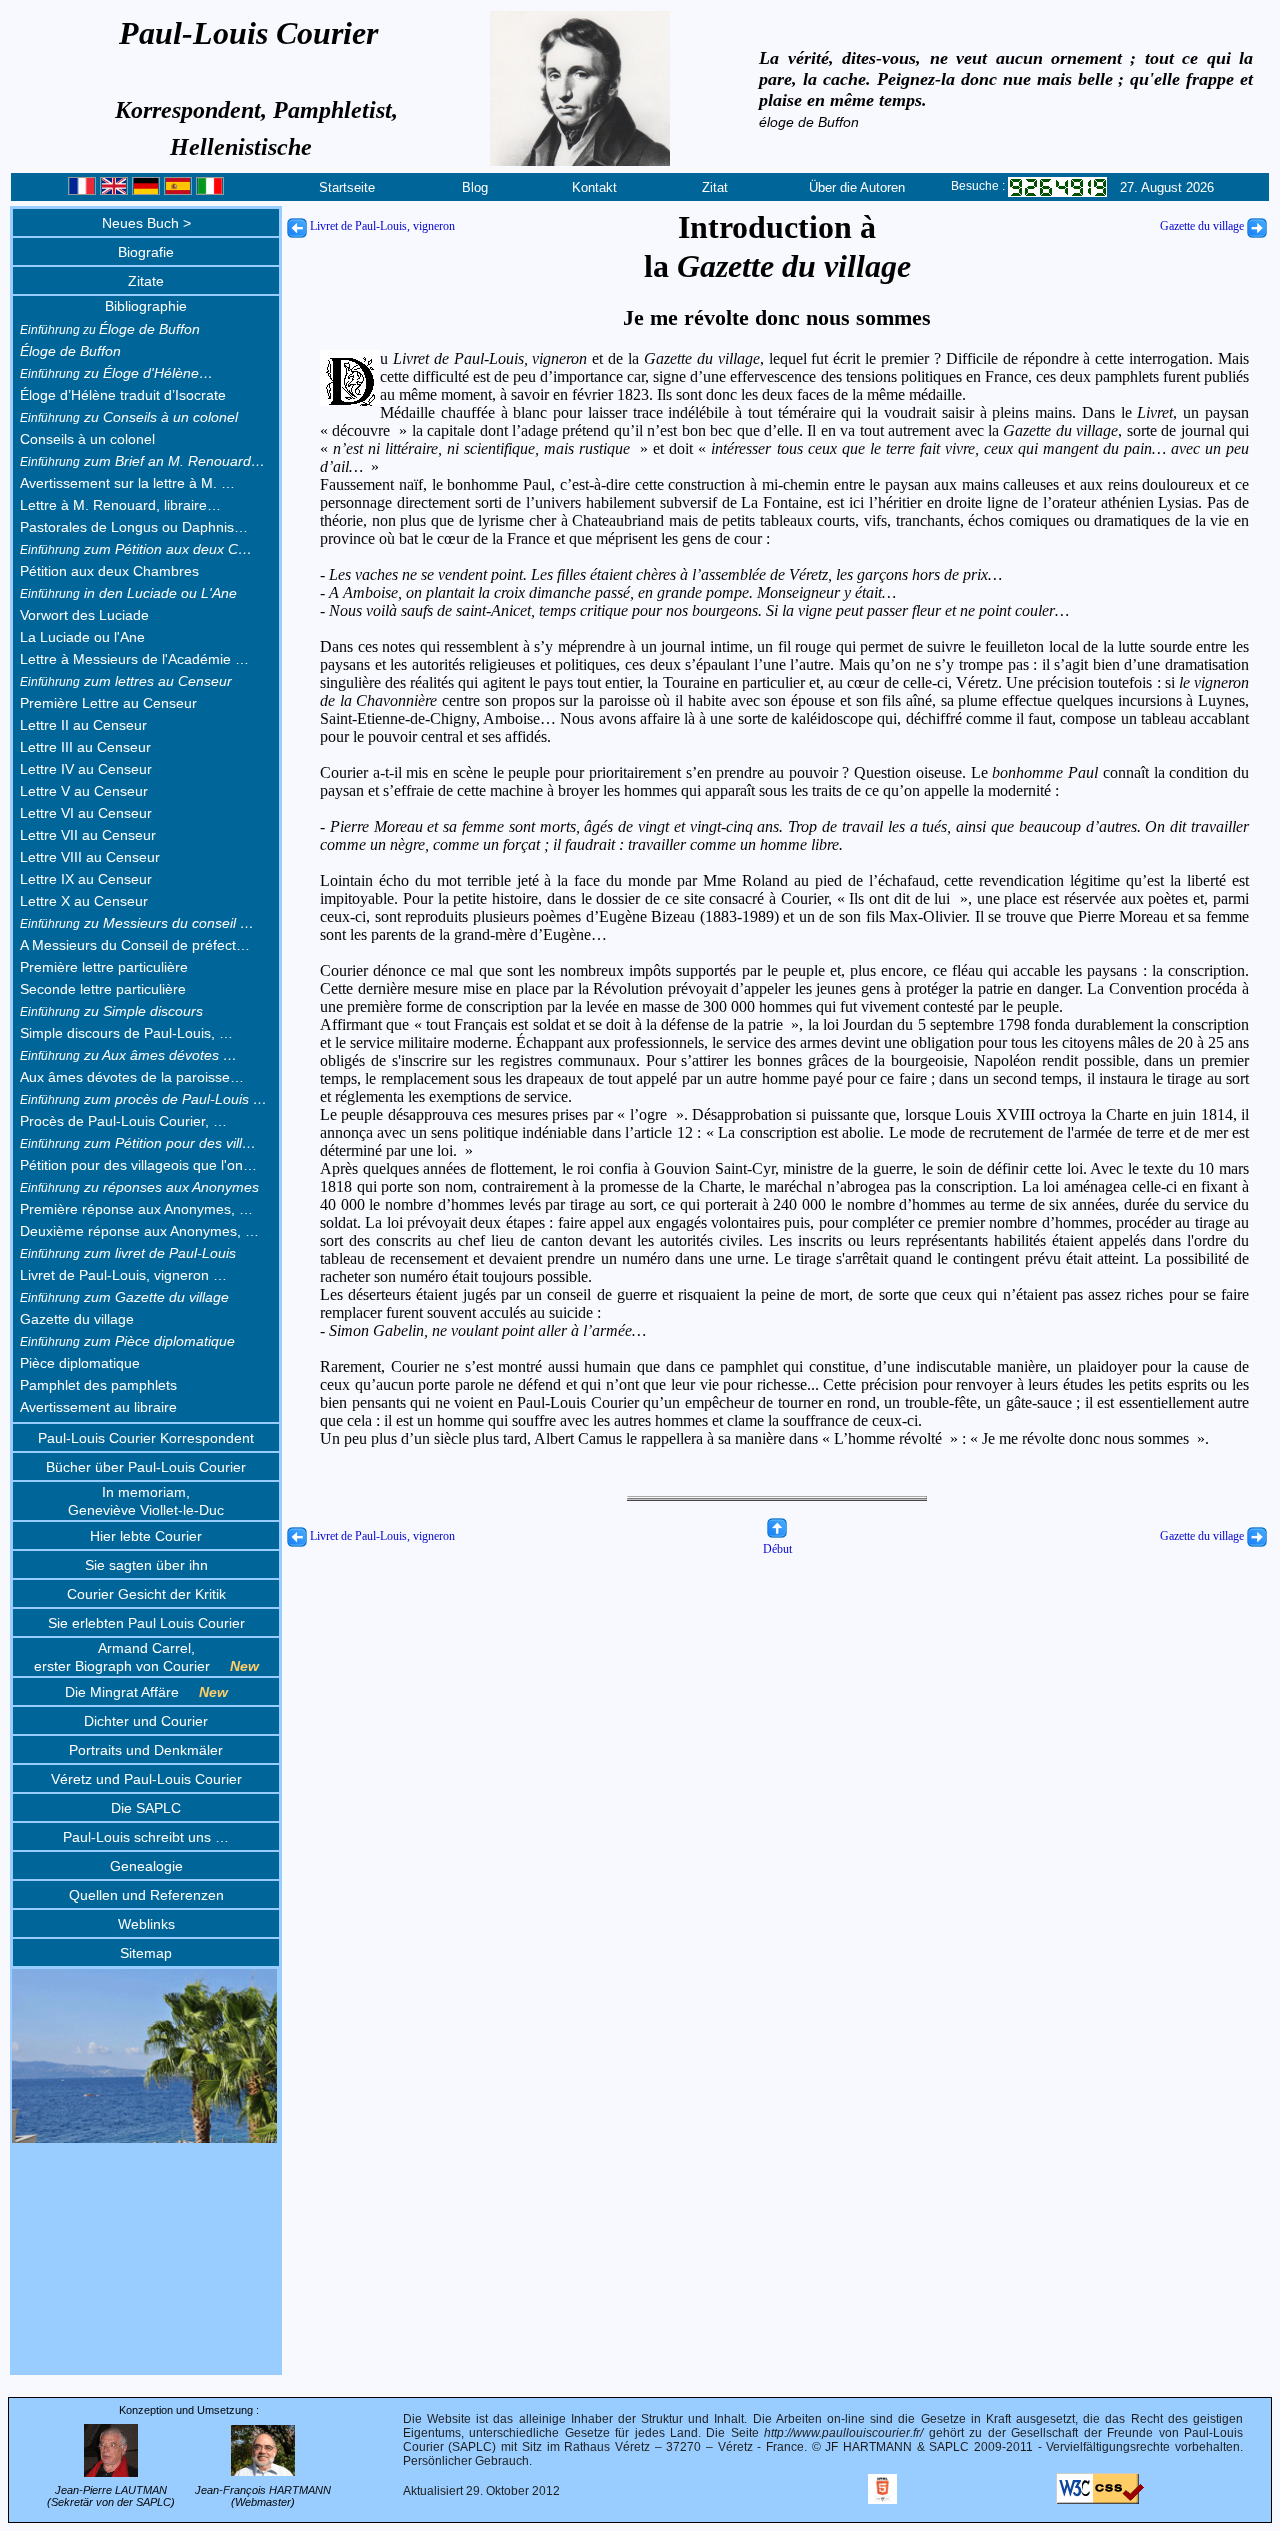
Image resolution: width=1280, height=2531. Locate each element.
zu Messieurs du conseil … (137, 923)
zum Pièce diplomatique (127, 1341)
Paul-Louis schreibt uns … (146, 1837)
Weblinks (146, 1924)
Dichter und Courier (146, 1721)
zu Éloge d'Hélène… (116, 373)
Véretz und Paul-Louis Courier (146, 1779)
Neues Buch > (146, 223)
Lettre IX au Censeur (86, 879)
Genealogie (146, 1866)
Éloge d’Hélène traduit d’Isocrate (123, 395)
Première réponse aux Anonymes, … (136, 1209)
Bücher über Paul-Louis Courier (146, 1467)
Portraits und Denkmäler (146, 1750)
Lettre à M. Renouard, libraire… (120, 505)
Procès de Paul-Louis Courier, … (123, 1121)
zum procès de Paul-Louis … (143, 1099)
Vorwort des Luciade (84, 615)
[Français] (82, 190)
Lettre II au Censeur (83, 725)
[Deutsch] (146, 190)
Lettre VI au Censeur (86, 813)
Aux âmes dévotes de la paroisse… (132, 1077)
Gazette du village (77, 1319)
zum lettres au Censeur (126, 681)
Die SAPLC (146, 1808)
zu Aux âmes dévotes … (128, 1055)
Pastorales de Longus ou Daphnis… (134, 527)
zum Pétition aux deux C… (136, 549)
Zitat (715, 187)
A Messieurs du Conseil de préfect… (135, 945)
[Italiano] (210, 190)
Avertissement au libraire (98, 1407)
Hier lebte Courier (146, 1536)
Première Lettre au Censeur (108, 703)
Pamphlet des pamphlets (98, 1385)
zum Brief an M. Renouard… (142, 461)
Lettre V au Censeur (84, 791)
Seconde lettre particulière (103, 989)
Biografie (146, 252)
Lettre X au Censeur (84, 901)
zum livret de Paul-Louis (128, 1253)
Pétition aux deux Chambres (109, 571)
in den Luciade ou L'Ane (128, 593)
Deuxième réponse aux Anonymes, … (139, 1231)
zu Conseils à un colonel (129, 417)
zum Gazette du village (124, 1297)
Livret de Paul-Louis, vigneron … (123, 1275)
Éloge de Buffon (110, 329)
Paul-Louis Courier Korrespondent (146, 1438)
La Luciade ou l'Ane (82, 637)
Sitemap (146, 1953)
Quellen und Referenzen (146, 1895)
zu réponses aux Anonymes (139, 1187)
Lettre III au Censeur (85, 747)
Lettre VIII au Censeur (90, 857)
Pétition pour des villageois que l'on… (138, 1165)
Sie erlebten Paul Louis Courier (146, 1623)
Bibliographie (146, 306)
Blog (475, 187)
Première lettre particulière (104, 967)
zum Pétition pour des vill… (138, 1143)
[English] (114, 190)
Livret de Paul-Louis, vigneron (381, 226)
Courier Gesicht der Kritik (146, 1594)
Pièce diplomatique (80, 1363)
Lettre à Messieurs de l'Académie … (134, 659)
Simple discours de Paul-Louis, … (126, 1033)
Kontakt (594, 187)
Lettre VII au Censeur (88, 835)
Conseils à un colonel (87, 439)
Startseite (347, 187)
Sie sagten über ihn (146, 1565)
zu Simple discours (111, 1011)
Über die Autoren (857, 187)
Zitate (146, 281)
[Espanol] (178, 190)
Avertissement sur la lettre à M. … (127, 483)
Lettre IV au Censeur (86, 769)
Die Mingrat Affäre (146, 1692)
